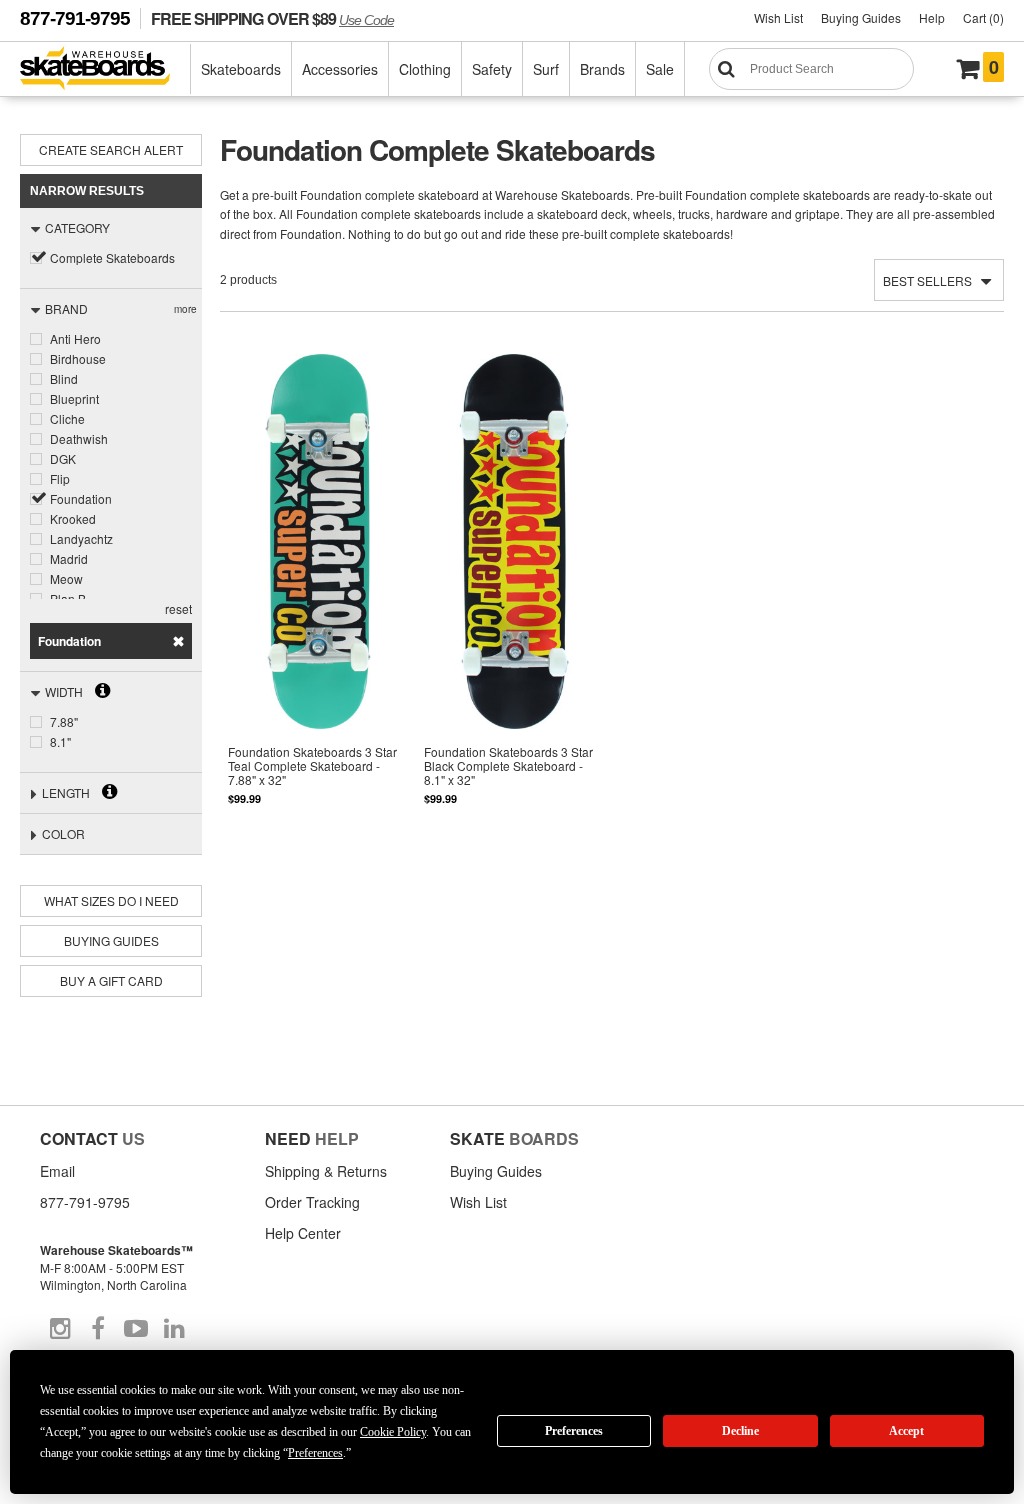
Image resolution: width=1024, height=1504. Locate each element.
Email (57, 1171)
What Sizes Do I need (111, 900)
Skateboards (241, 69)
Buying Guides (861, 17)
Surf (546, 69)
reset (178, 608)
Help (932, 17)
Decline (740, 1431)
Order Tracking (312, 1202)
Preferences (574, 1431)
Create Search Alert (111, 149)
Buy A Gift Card (111, 980)
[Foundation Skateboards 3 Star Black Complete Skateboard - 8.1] (514, 593)
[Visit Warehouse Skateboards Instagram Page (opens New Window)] (60, 1329)
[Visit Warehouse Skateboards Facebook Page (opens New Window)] (98, 1329)
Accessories (340, 69)
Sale (660, 69)
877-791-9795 (75, 18)
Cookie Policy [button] (393, 1432)
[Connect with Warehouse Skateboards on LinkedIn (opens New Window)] (174, 1329)
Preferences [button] (315, 1453)
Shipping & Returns (326, 1171)
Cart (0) (983, 17)
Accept (906, 1431)
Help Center (303, 1233)
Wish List (778, 17)
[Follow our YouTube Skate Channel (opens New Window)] (136, 1329)
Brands (602, 69)
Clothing (425, 69)
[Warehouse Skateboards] (105, 69)
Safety (492, 69)
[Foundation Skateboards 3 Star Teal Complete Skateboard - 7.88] (318, 593)
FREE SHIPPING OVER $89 (272, 18)
